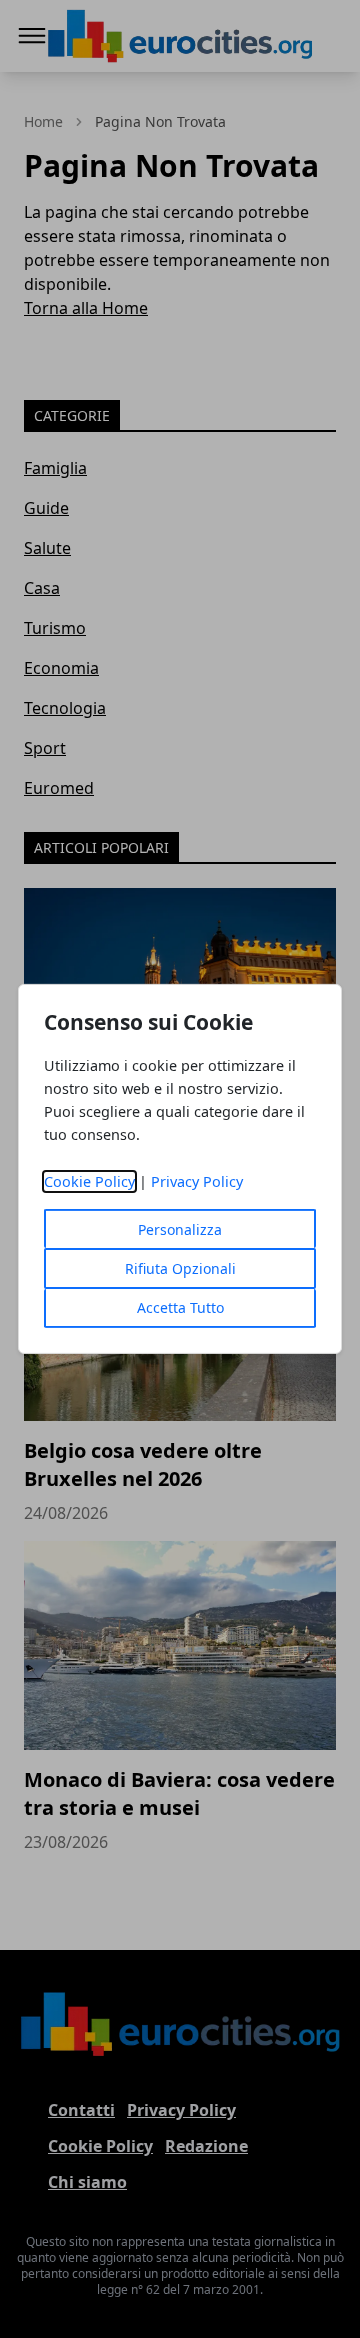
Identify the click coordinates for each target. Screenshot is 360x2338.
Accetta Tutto (180, 1307)
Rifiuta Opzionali (180, 1268)
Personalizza (180, 1229)
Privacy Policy (197, 1181)
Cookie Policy (89, 1181)
